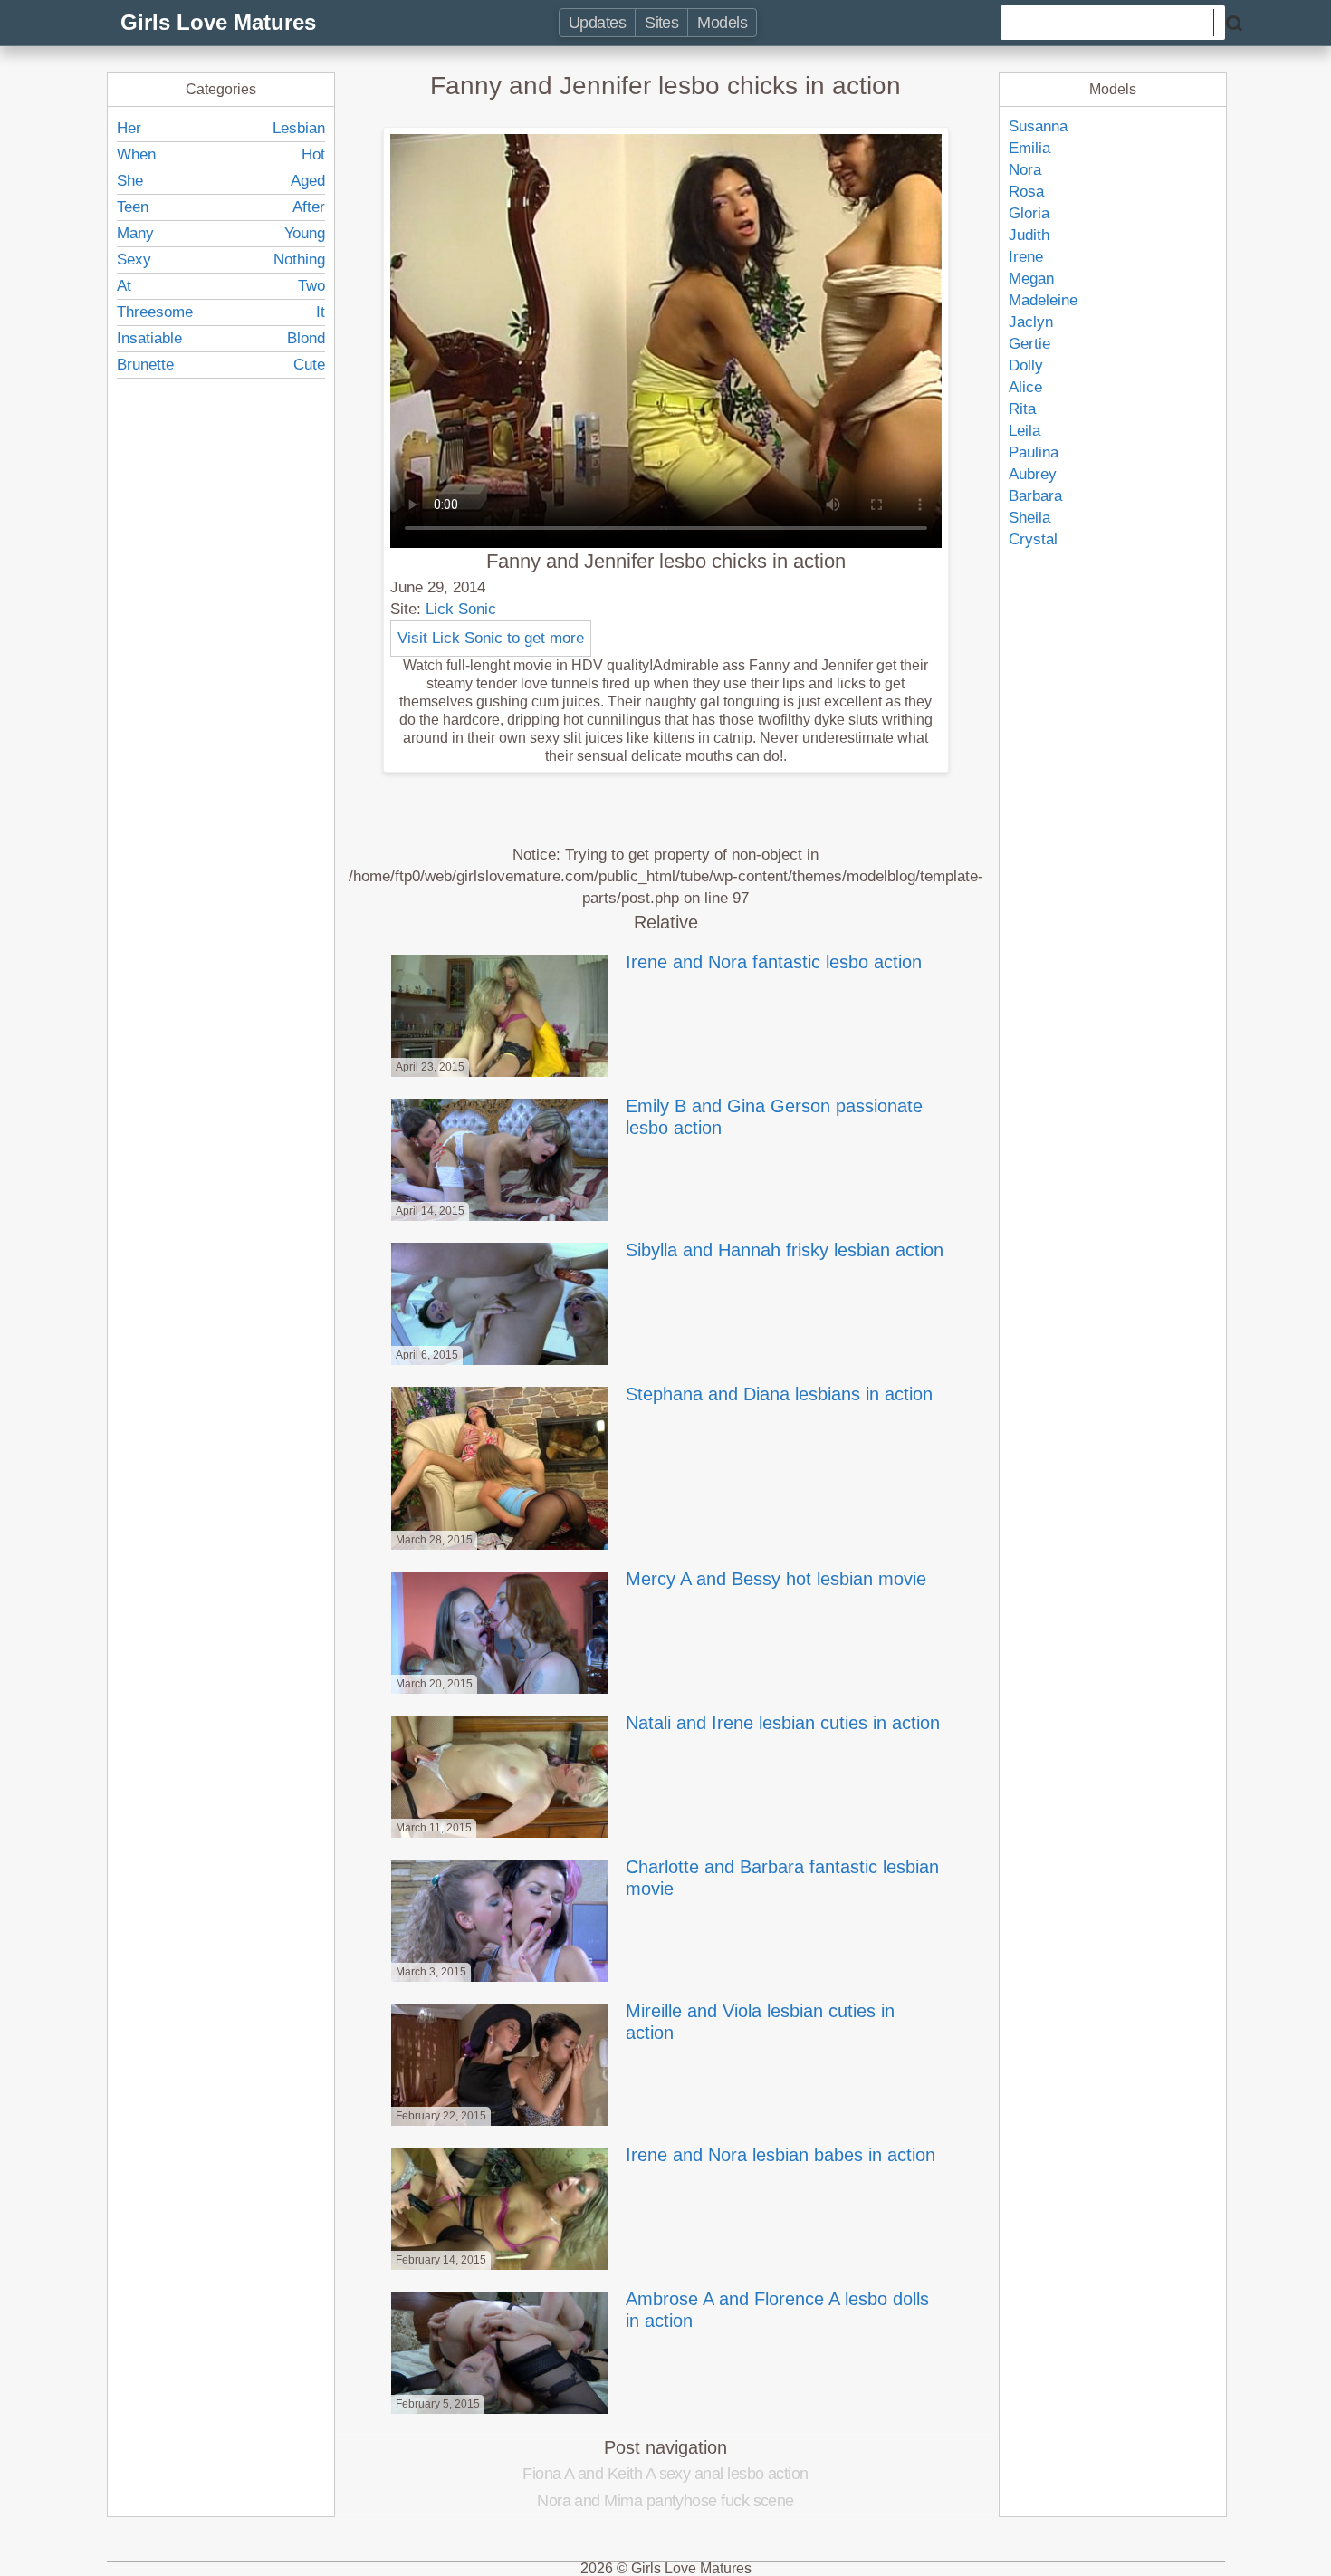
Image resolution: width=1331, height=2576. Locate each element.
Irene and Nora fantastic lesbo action (774, 962)
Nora (1025, 170)
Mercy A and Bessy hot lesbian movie (776, 1579)
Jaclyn (1031, 322)
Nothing (299, 260)
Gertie (1029, 344)
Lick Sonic (461, 609)
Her (129, 128)
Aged (308, 181)
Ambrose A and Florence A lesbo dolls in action (777, 2310)
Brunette (145, 365)
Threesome (155, 312)
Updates (597, 23)
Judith (1029, 235)
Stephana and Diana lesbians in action (779, 1394)
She (130, 181)
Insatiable (149, 338)
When (136, 154)
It (321, 312)
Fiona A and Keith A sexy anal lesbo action (665, 2474)
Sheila (1029, 518)
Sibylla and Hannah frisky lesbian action (785, 1250)
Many (135, 233)
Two (311, 286)
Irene (1026, 257)
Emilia (1029, 148)
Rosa (1026, 192)
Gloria (1029, 213)
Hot (313, 154)
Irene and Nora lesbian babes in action (780, 2155)
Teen (133, 207)
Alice (1025, 387)
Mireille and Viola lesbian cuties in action (760, 2022)
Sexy (134, 260)
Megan (1031, 279)
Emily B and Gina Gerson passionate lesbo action (774, 1117)
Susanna (1038, 126)
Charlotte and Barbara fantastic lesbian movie (782, 1878)
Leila (1025, 431)
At (124, 286)
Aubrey (1033, 474)
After (309, 207)
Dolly (1026, 365)
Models (722, 23)
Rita (1022, 409)
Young (305, 233)
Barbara (1035, 496)
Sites (661, 23)
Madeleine (1043, 300)
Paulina (1034, 452)
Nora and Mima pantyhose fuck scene (665, 2501)
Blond (306, 338)
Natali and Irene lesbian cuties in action (783, 1723)
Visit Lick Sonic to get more (491, 638)
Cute (309, 365)
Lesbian (299, 128)
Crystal (1033, 539)
